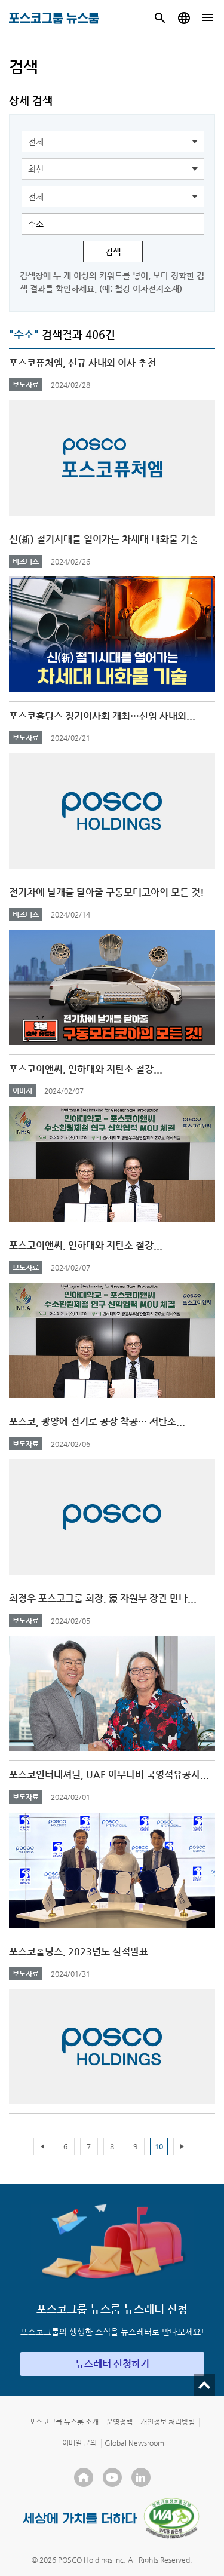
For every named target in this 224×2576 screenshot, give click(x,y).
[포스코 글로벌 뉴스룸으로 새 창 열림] (184, 18)
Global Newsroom (134, 2443)
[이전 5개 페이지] (42, 2146)
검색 (113, 252)
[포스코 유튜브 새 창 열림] (112, 2477)
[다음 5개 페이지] (182, 2146)
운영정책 (119, 2422)
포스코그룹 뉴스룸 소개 (64, 2422)
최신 (36, 169)
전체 (36, 142)
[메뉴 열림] (208, 18)
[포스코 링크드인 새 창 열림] (141, 2477)
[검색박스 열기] (160, 18)
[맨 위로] (204, 2385)
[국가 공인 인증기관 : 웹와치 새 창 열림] (171, 2518)
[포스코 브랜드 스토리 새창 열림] (80, 2518)
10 (159, 2146)
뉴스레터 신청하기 (112, 2364)
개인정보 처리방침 (168, 2422)
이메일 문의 (79, 2443)
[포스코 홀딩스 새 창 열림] (84, 2477)
